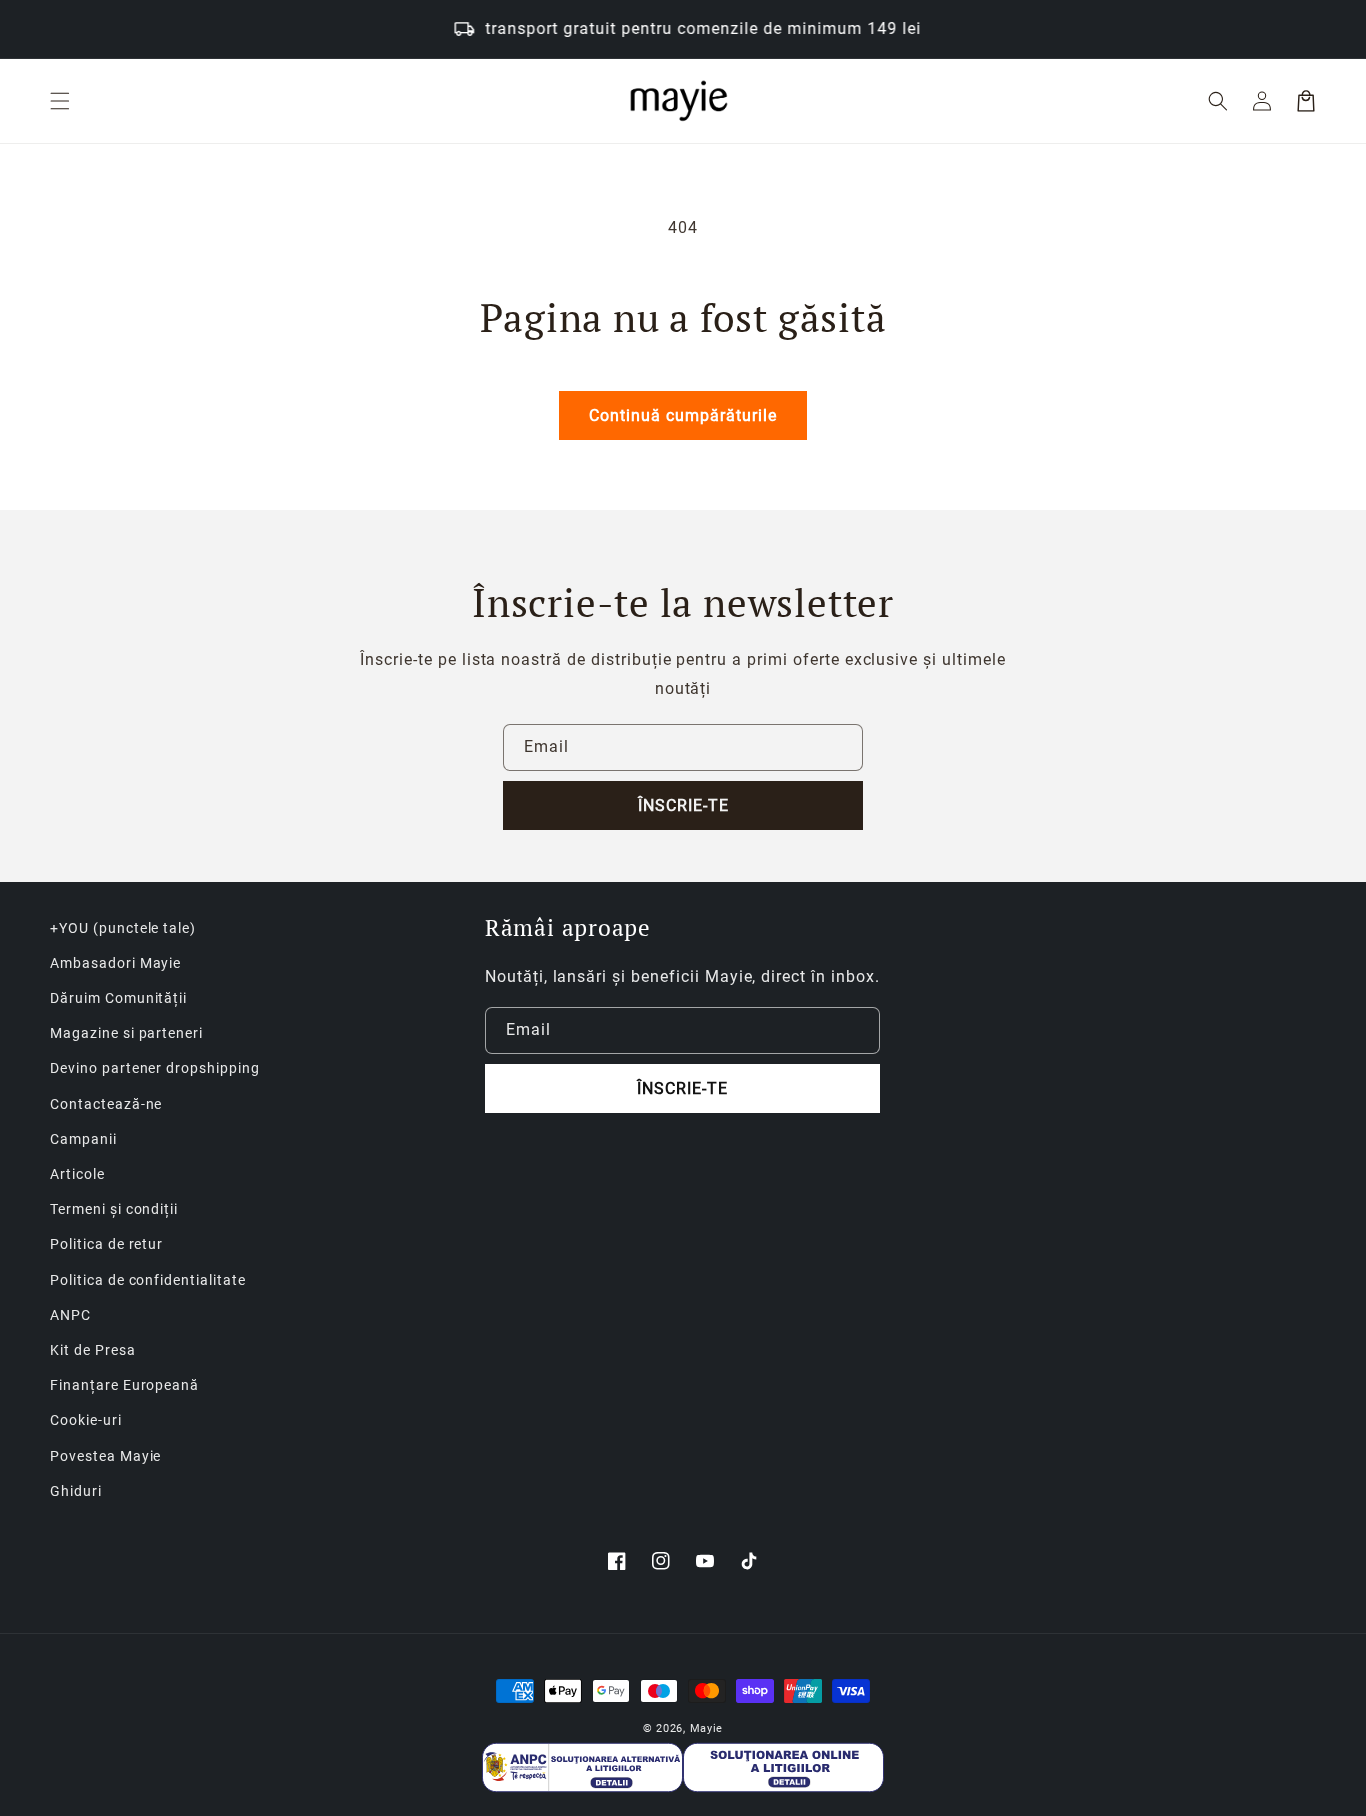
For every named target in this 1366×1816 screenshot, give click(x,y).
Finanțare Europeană (124, 1385)
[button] (60, 101)
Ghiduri (76, 1491)
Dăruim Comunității (118, 998)
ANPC (70, 1315)
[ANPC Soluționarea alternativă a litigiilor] (582, 1767)
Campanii (83, 1139)
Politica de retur (106, 1244)
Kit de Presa (93, 1350)
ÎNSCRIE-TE (683, 805)
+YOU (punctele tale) (123, 928)
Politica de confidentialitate (148, 1280)
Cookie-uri (86, 1420)
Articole (77, 1174)
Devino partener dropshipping (155, 1068)
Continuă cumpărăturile (683, 415)
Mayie (707, 1728)
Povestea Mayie (105, 1456)
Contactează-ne (106, 1104)
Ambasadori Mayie (115, 963)
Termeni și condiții (114, 1209)
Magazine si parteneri (126, 1033)
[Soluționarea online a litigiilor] (783, 1767)
